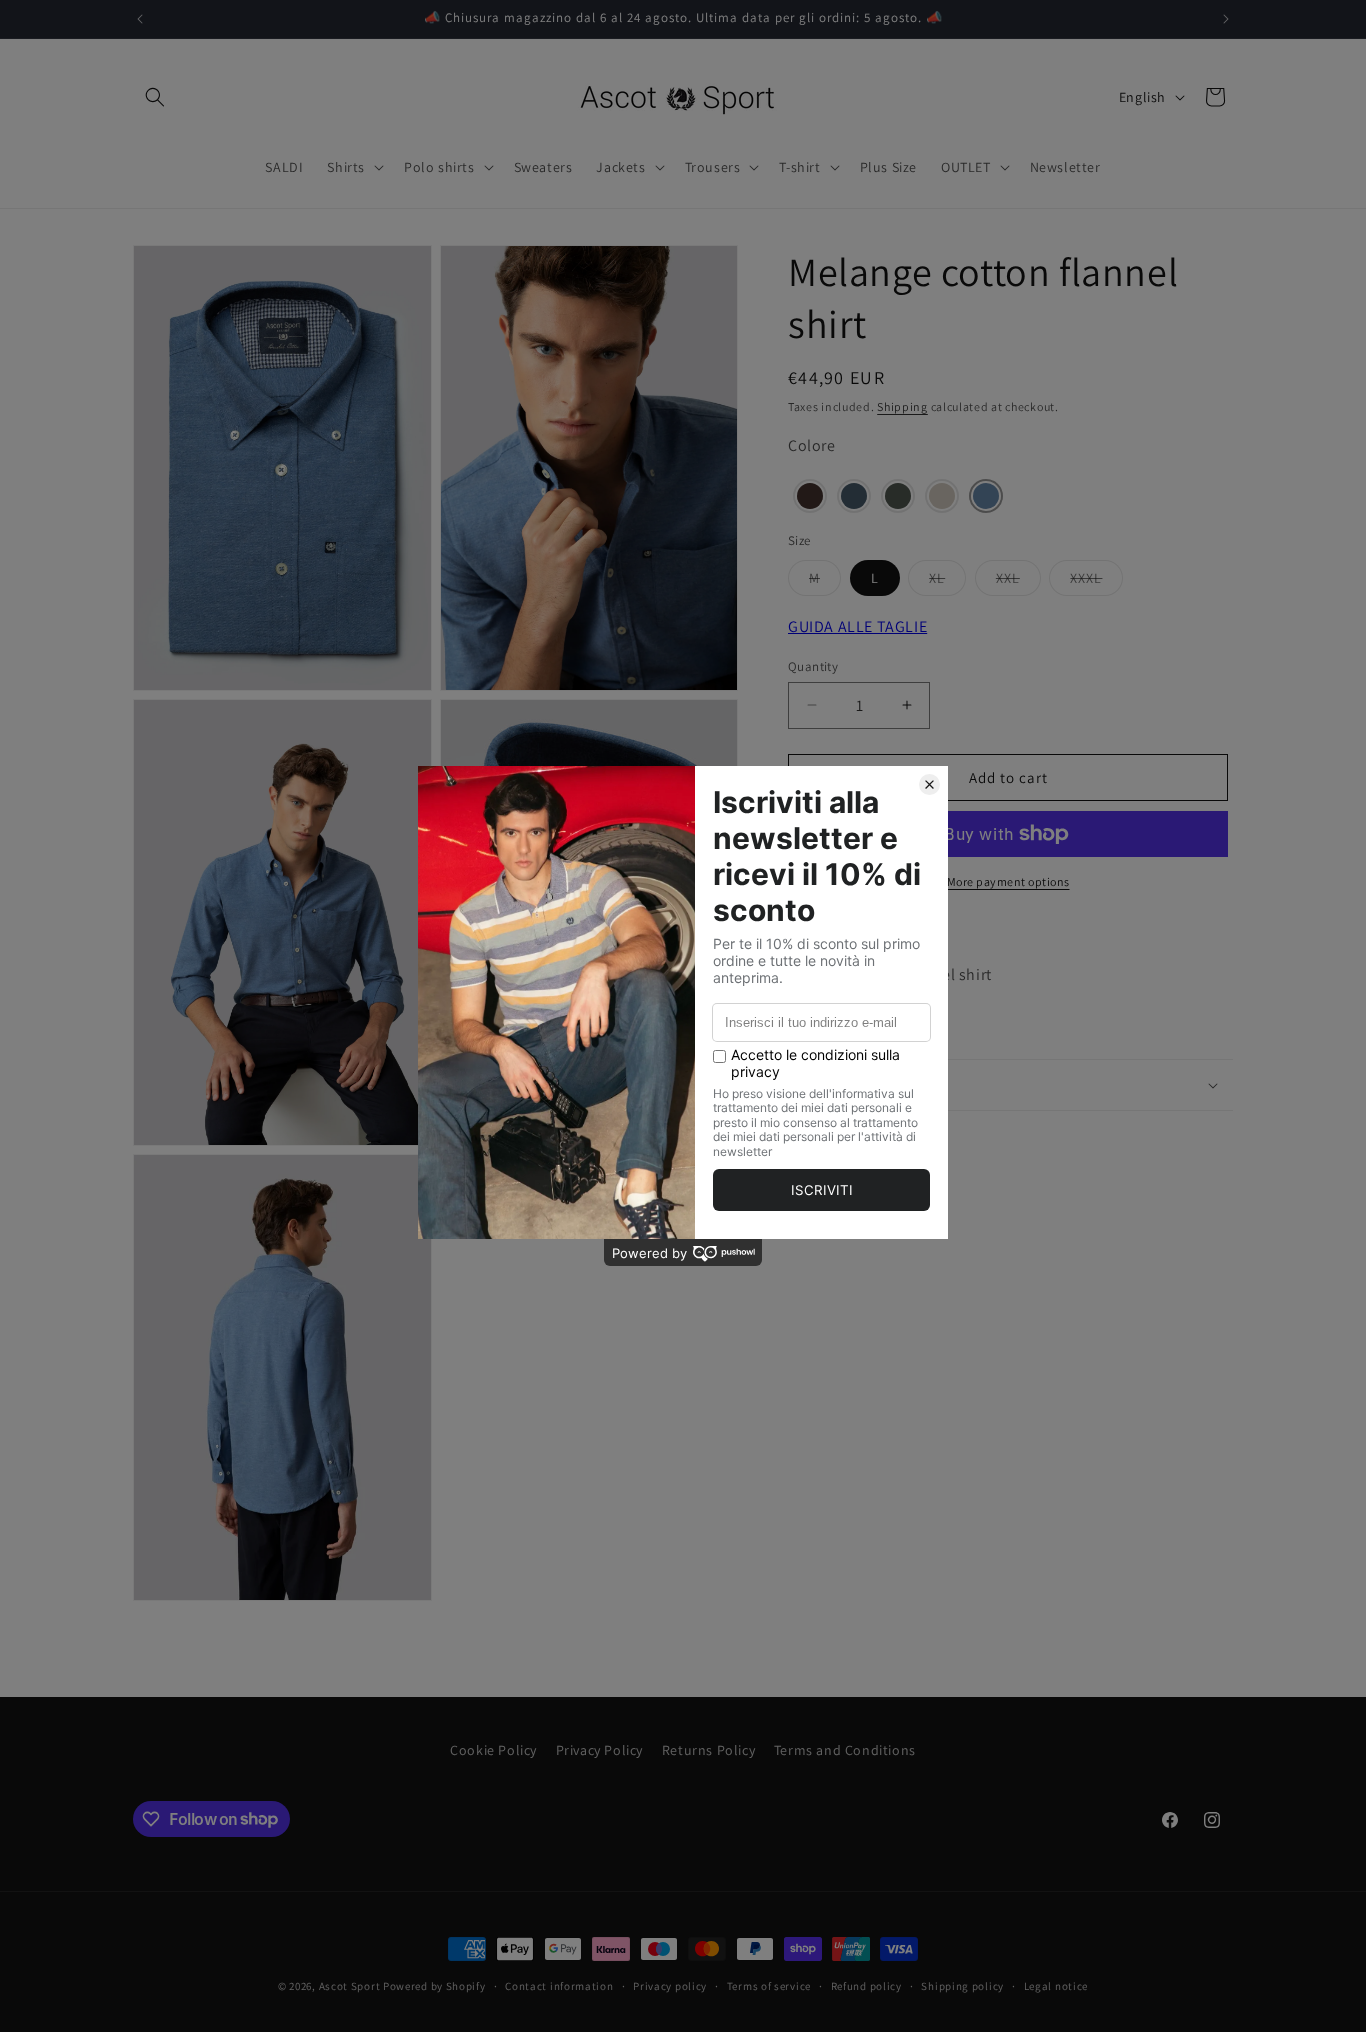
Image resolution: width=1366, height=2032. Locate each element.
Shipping (902, 406)
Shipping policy (962, 1985)
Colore (812, 445)
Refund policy (866, 1985)
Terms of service (769, 1985)
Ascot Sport (350, 1986)
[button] (155, 97)
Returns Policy (708, 1750)
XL (947, 581)
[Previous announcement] (140, 19)
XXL (1018, 581)
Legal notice (1056, 1985)
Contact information (559, 1985)
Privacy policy (670, 1985)
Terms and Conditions (845, 1750)
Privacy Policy (599, 1750)
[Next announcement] (1226, 19)
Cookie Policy (493, 1750)
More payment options (1008, 881)
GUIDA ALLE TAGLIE (857, 625)
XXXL (1096, 581)
